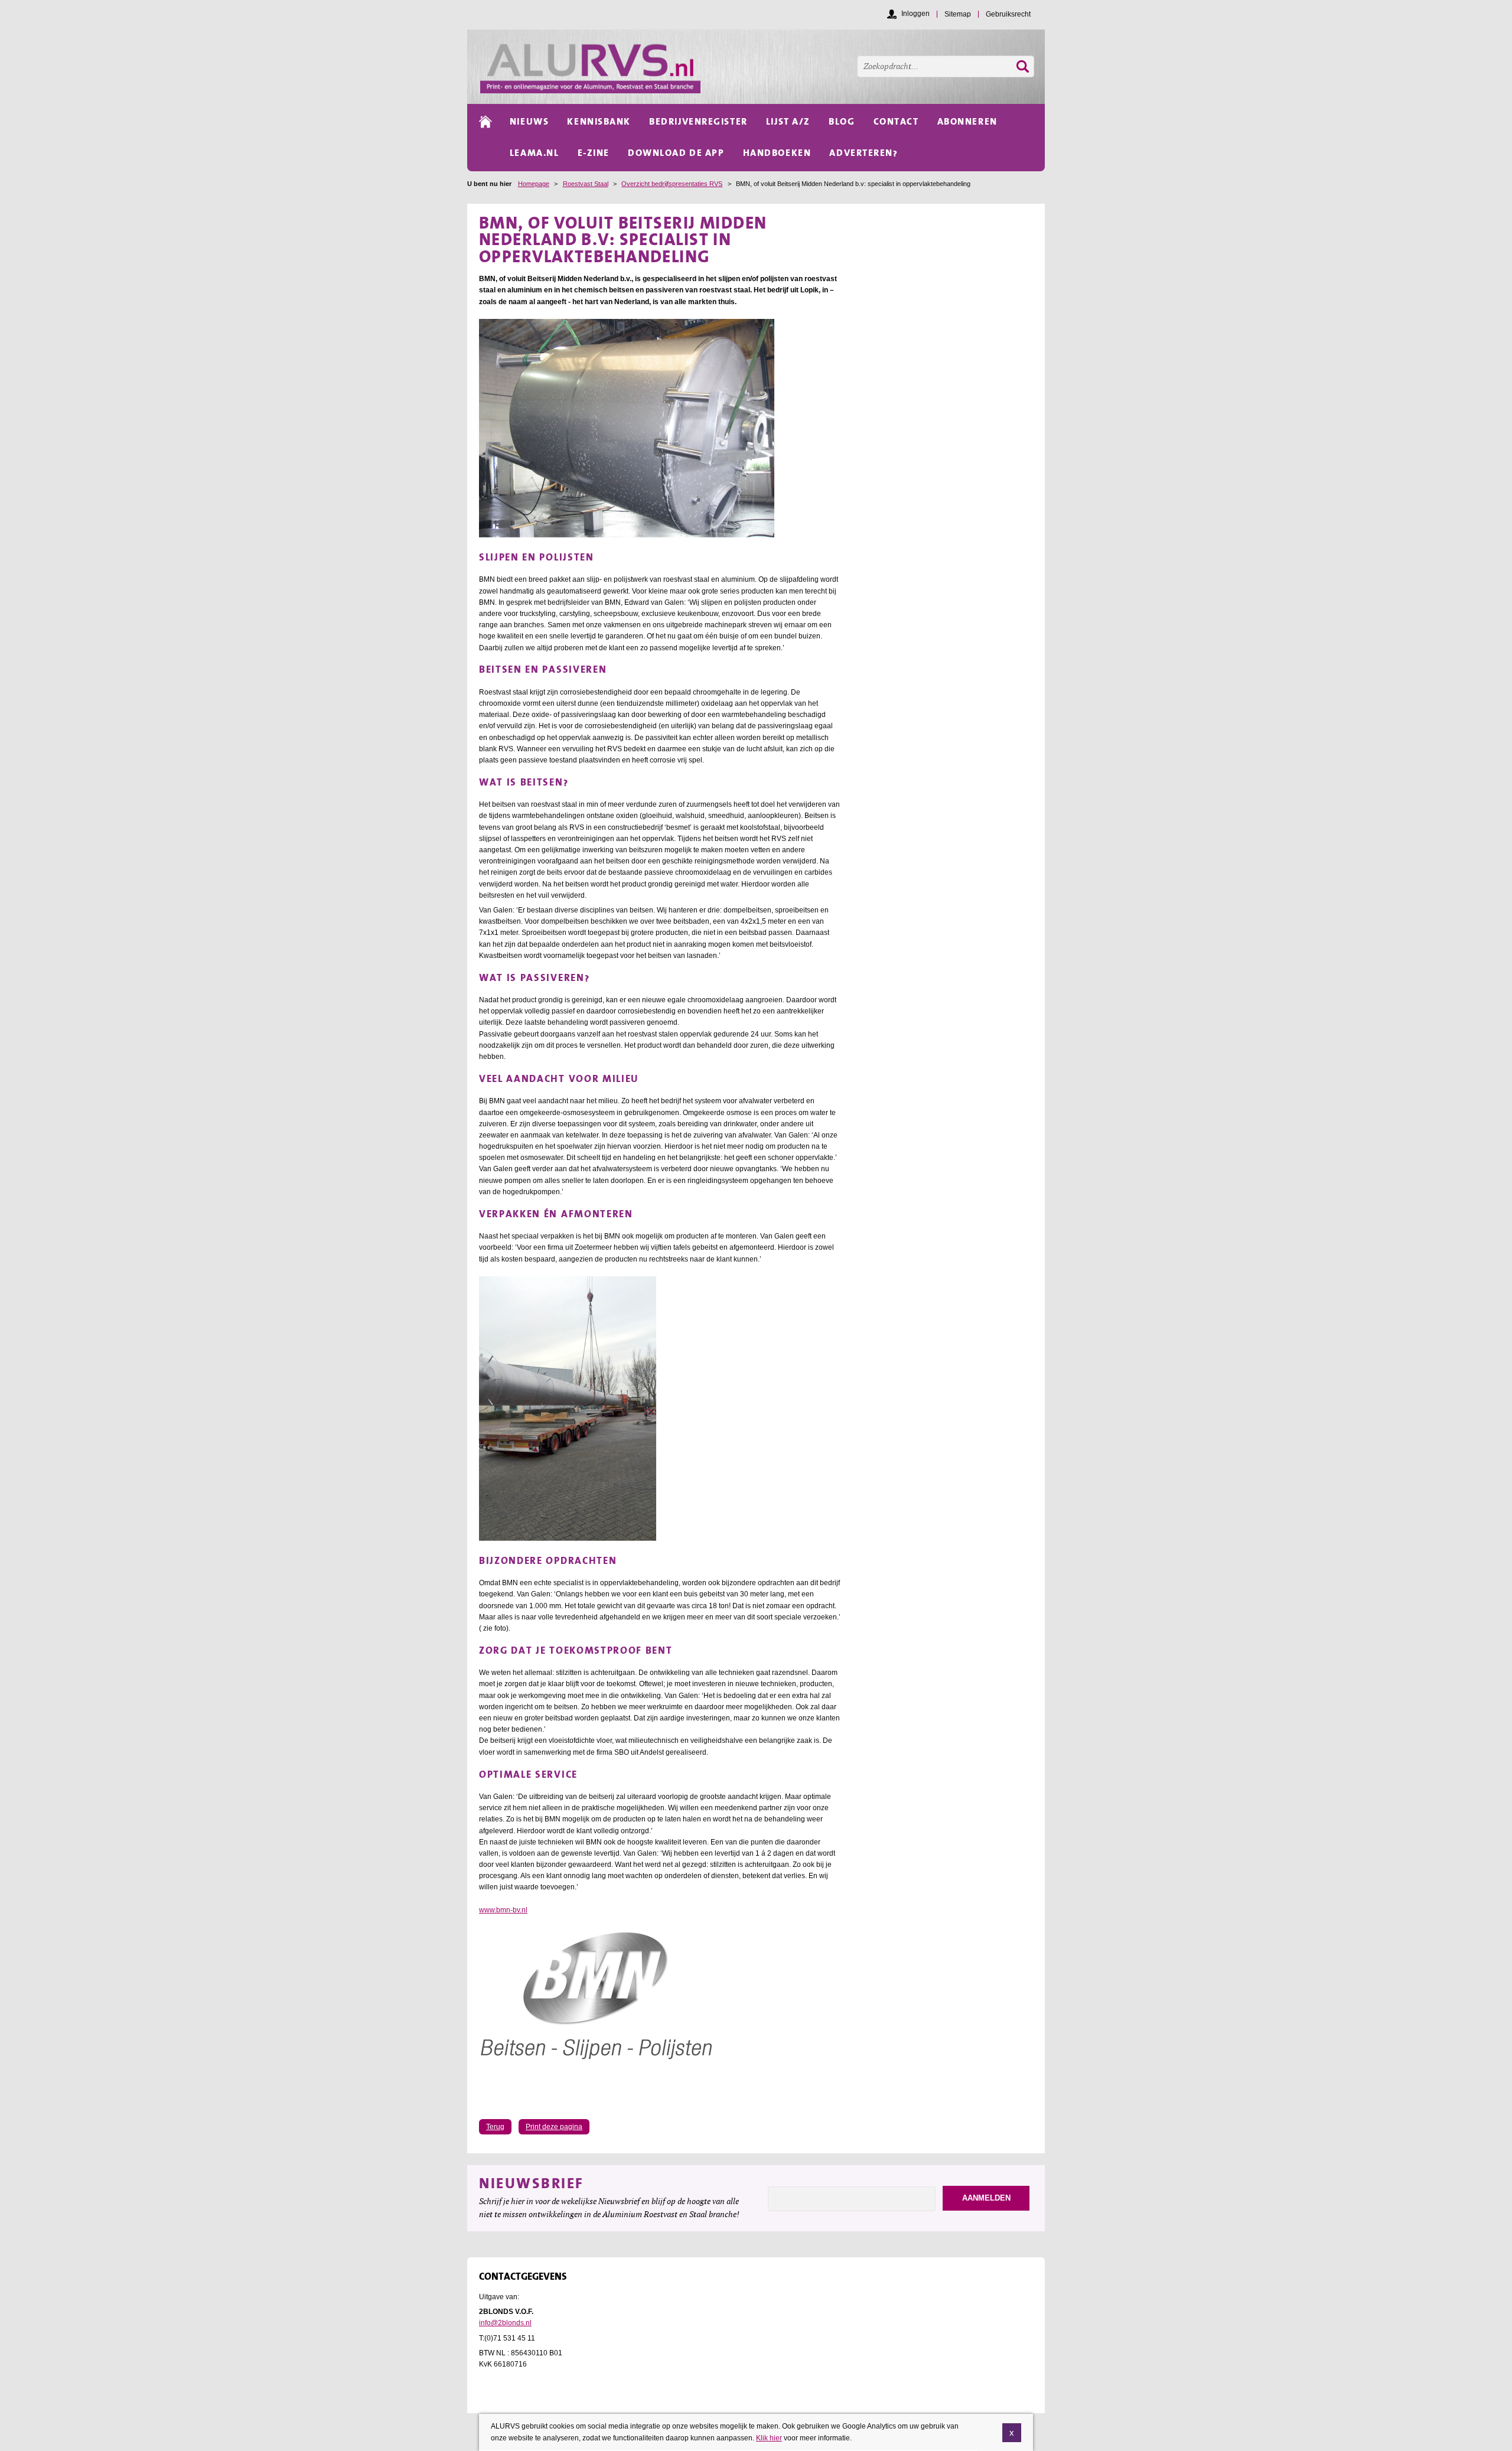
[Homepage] (762, 67)
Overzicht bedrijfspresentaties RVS (672, 184)
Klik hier (769, 2437)
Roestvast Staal (586, 184)
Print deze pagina (554, 2127)
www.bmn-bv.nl (503, 1910)
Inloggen (915, 14)
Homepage (534, 184)
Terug (495, 2127)
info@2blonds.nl (505, 2323)
